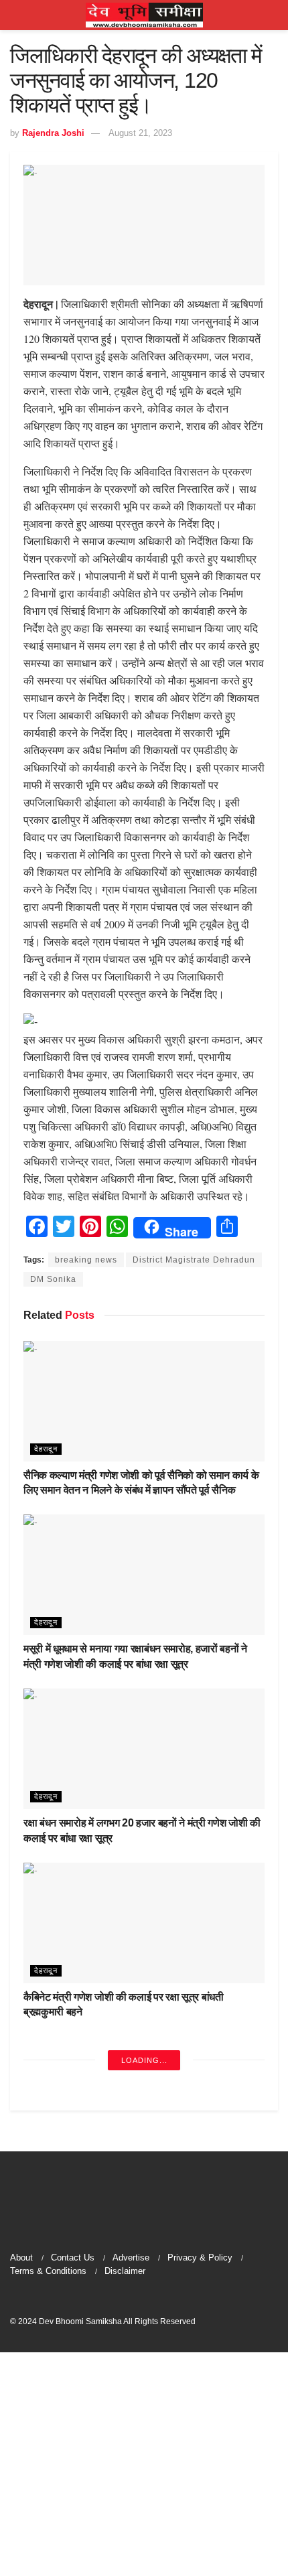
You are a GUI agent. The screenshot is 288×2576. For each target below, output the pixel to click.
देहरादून (46, 1449)
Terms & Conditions (48, 2271)
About (21, 2258)
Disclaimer (125, 2271)
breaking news (86, 1260)
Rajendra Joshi (53, 133)
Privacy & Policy (200, 2258)
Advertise (131, 2258)
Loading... (144, 2060)
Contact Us (73, 2258)
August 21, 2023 (140, 133)
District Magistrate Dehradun (194, 1260)
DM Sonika (53, 1279)
